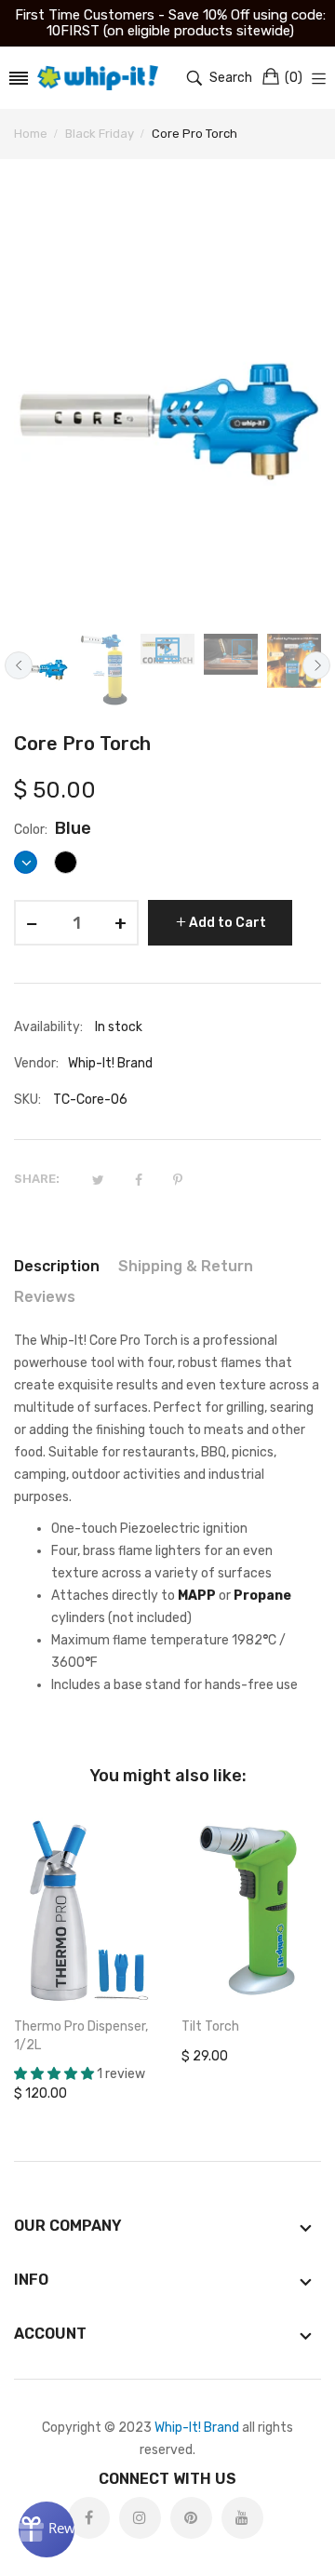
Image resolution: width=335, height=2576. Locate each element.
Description (57, 1266)
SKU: (27, 1100)
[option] (41, 670)
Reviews (45, 1297)
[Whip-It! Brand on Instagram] (140, 2518)
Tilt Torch (210, 2026)
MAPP (197, 1596)
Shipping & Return (186, 1266)
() (294, 78)
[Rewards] (47, 2529)
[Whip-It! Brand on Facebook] (89, 2518)
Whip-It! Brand (197, 2428)
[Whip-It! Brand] (98, 78)
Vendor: (36, 1063)
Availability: (48, 1027)
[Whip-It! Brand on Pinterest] (191, 2518)
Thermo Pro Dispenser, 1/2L (81, 2036)
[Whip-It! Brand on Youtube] (242, 2518)
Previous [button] (19, 665)
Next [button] (316, 665)
